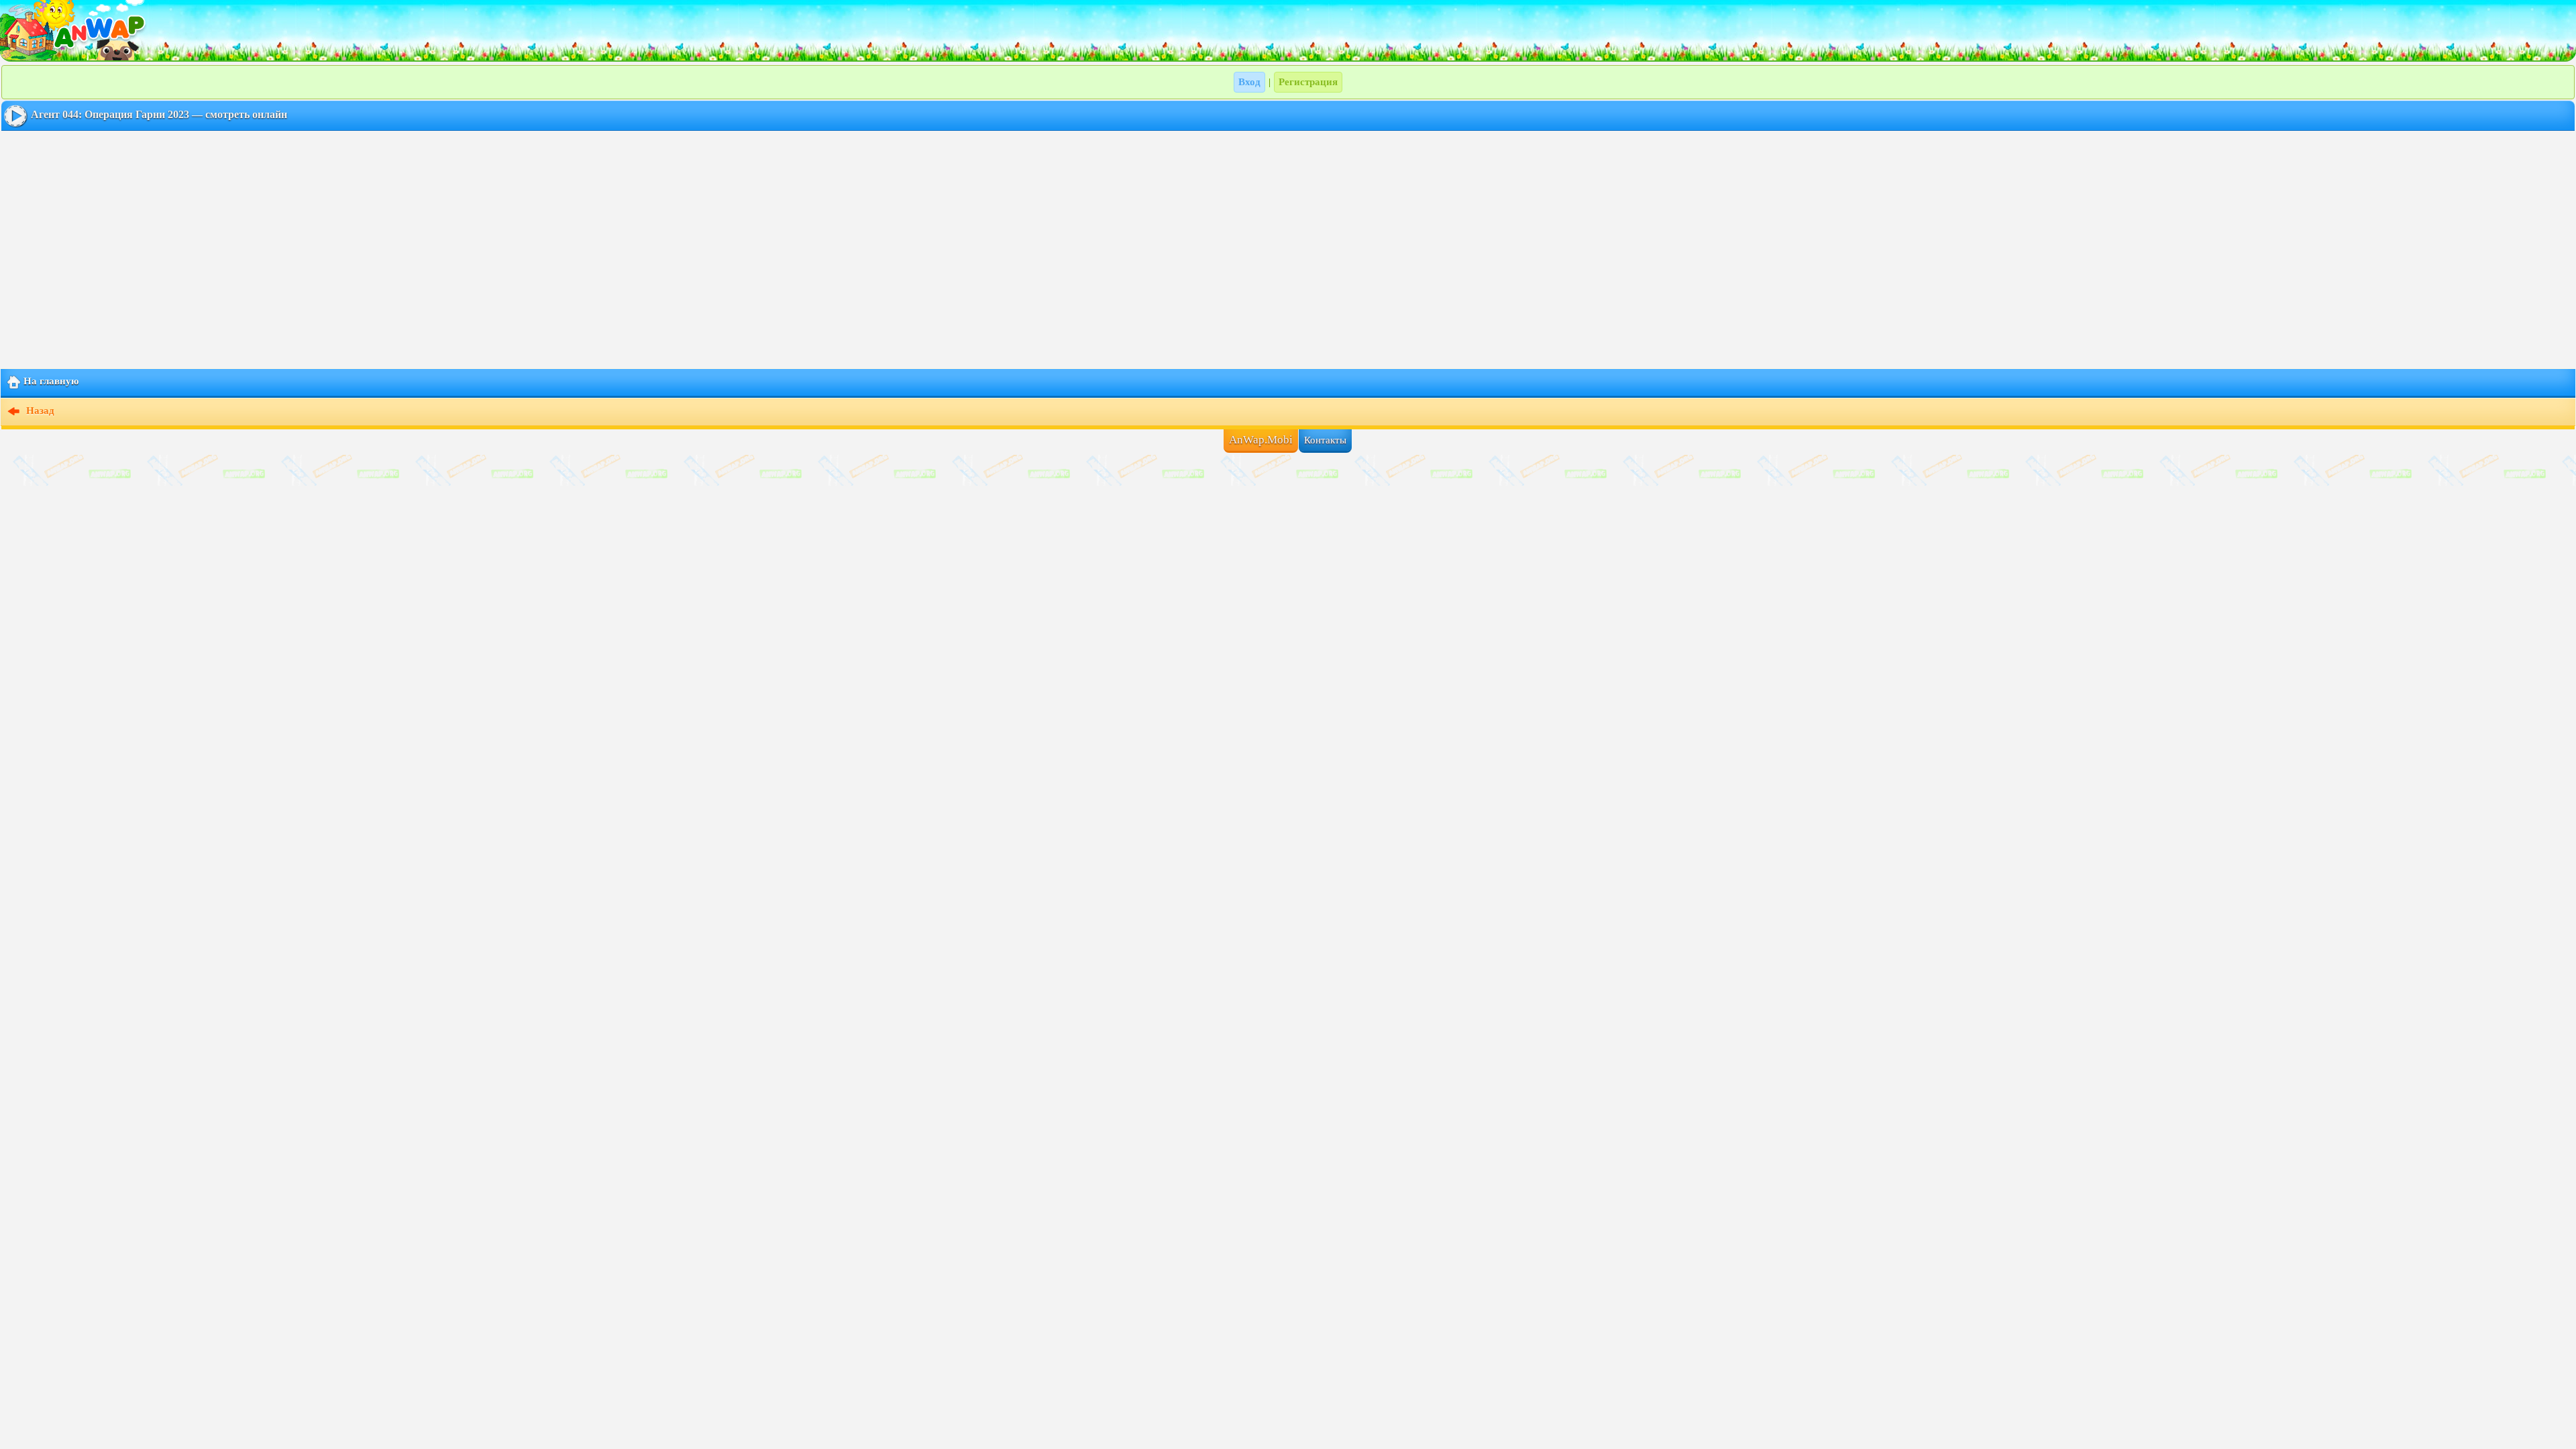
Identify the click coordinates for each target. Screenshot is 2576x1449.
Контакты (1325, 440)
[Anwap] (1288, 30)
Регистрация (1308, 82)
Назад (39, 411)
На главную (51, 381)
